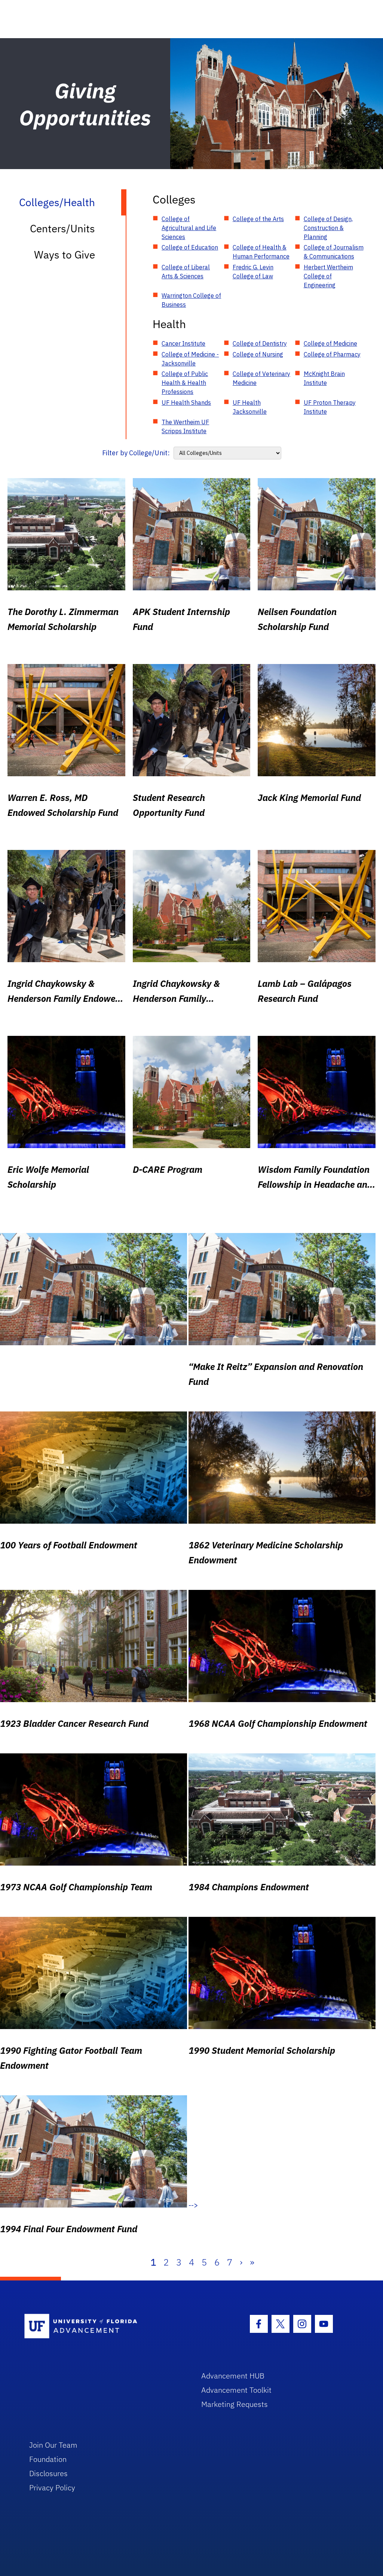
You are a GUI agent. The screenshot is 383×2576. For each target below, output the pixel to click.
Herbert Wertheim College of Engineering (328, 276)
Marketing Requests (235, 2404)
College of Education (190, 247)
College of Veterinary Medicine (261, 378)
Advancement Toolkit (236, 2390)
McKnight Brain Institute (324, 378)
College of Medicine (330, 343)
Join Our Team (53, 2445)
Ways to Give (65, 255)
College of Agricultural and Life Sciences (189, 228)
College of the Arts (258, 219)
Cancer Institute (183, 343)
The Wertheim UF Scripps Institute (185, 426)
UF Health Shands (186, 403)
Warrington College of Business (191, 300)
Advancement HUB (233, 2376)
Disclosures (48, 2473)
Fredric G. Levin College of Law (253, 272)
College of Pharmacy (332, 354)
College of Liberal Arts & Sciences (186, 272)
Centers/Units (62, 228)
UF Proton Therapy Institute (330, 407)
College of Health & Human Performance (261, 252)
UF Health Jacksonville (250, 407)
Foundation (48, 2459)
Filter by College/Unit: (136, 453)
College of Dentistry (260, 343)
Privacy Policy (52, 2488)
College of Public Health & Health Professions (185, 383)
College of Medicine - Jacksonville (190, 359)
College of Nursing (258, 354)
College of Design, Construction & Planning (328, 228)
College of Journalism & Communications (334, 252)
